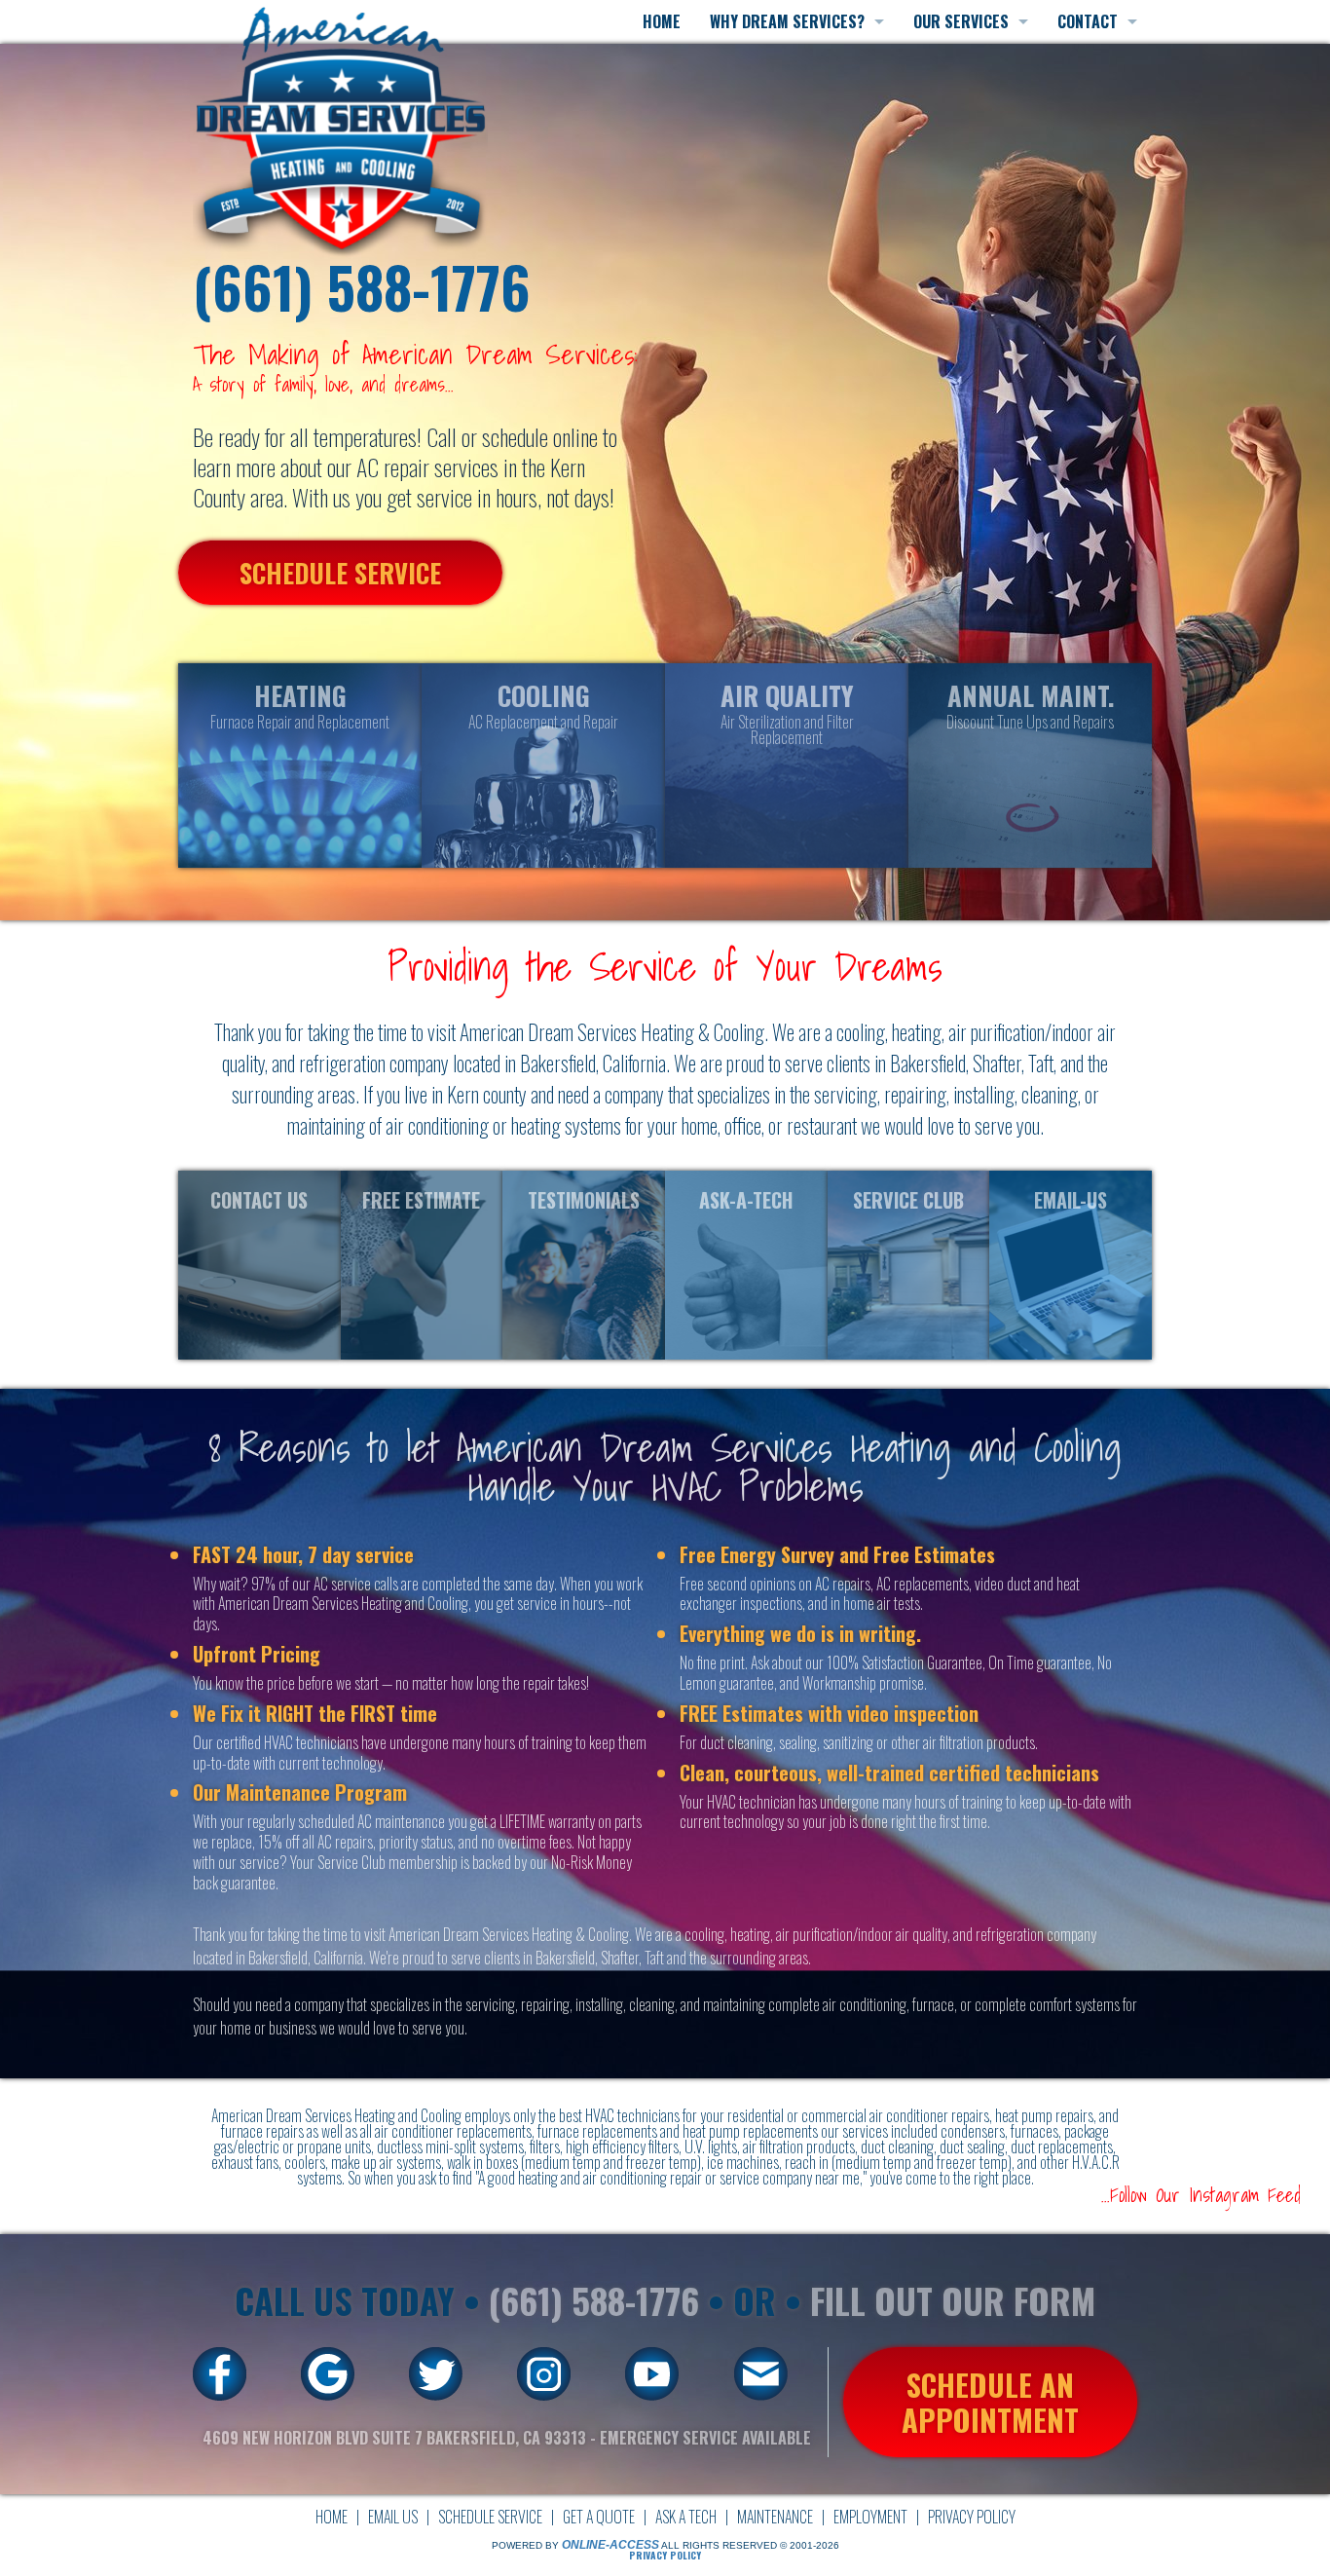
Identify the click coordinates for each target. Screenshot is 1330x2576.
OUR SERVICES (961, 21)
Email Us (393, 2517)
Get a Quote (599, 2517)
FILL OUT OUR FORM (953, 2300)
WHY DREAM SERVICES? (787, 21)
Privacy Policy (972, 2517)
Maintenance (775, 2517)
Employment (870, 2517)
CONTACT (1088, 21)
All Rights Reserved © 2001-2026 (750, 2545)
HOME (662, 21)
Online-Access (610, 2545)
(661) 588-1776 (362, 287)
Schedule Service (490, 2517)
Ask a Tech (686, 2517)
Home (332, 2517)
